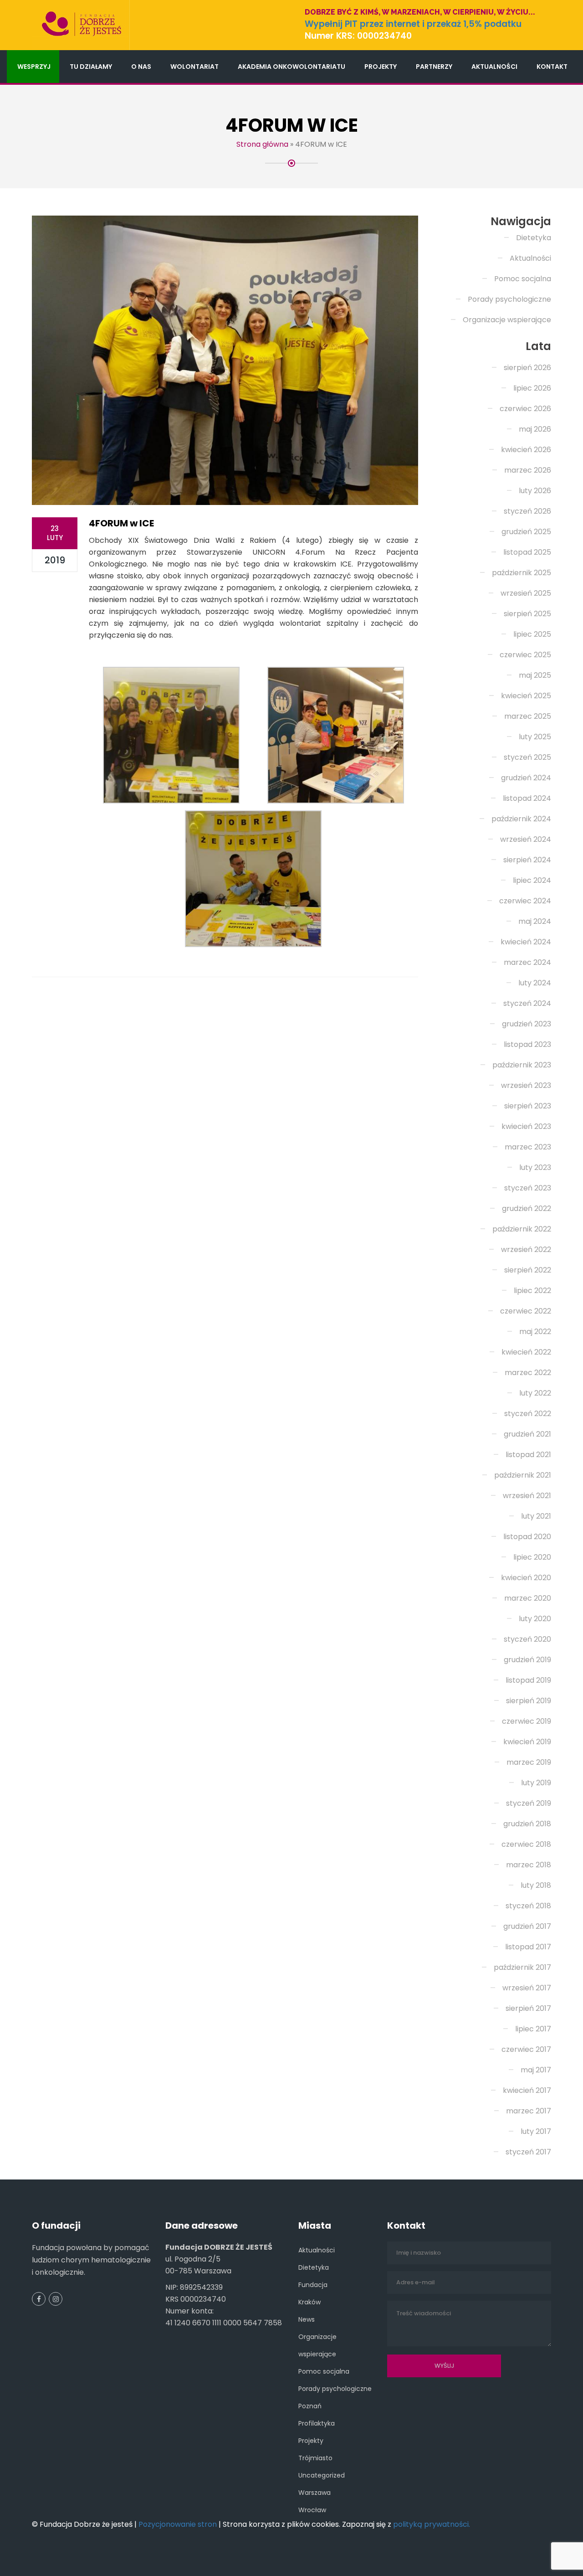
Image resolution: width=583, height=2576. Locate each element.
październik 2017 (522, 1967)
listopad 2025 (527, 552)
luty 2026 (535, 491)
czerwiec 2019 (527, 1721)
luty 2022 (535, 1393)
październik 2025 (522, 573)
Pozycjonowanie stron (178, 2524)
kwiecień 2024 (526, 942)
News (307, 2319)
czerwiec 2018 (526, 1844)
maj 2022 (535, 1332)
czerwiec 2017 (526, 2049)
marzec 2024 (527, 962)
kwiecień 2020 (526, 1578)
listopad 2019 (528, 1680)
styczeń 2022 (528, 1414)
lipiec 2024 (532, 880)
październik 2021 (523, 1475)
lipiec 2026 (532, 388)
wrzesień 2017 (527, 1988)
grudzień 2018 (527, 1824)
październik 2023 (522, 1065)
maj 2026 (535, 429)
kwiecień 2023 (526, 1126)
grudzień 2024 (526, 778)
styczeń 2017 (528, 2152)
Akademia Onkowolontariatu (291, 67)
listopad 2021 (528, 1455)
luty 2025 (535, 737)
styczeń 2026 (527, 511)
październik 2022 (522, 1229)
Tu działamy (91, 67)
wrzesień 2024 (526, 839)
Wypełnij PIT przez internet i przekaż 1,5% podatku (413, 24)
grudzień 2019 (527, 1660)
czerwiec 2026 (525, 409)
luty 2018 (536, 1885)
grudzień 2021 (527, 1434)
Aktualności (494, 67)
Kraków (309, 2302)
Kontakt (552, 67)
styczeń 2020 (527, 1639)
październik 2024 (521, 819)
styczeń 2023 (528, 1188)
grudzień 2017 (527, 1926)
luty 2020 (535, 1619)
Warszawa (315, 2493)
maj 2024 (535, 921)
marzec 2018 (529, 1865)
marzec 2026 (528, 470)
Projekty (381, 67)
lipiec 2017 (533, 2029)
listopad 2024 (527, 798)
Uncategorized (322, 2475)
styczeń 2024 (527, 1003)
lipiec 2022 (532, 1291)
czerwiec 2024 (525, 901)
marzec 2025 (528, 716)
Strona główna (262, 144)
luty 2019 (536, 1783)
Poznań (310, 2406)
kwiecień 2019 (527, 1742)
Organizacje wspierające (507, 320)
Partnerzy (434, 67)
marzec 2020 (528, 1598)
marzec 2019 (529, 1762)
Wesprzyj (34, 67)
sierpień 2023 (528, 1106)
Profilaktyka (317, 2423)
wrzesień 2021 (527, 1496)
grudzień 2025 (526, 532)
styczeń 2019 (529, 1803)
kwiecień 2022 (526, 1352)
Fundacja (313, 2285)
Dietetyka (534, 238)
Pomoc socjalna (523, 279)
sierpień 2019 (529, 1701)
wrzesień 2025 (526, 593)
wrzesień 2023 (526, 1085)
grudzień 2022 (527, 1208)
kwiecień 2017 (527, 2090)
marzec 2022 (528, 1373)
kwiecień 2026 (526, 450)
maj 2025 (535, 675)
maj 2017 (536, 2070)
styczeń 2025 (527, 757)
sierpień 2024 (527, 860)
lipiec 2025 (532, 634)
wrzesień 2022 (526, 1249)
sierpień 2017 (528, 2008)
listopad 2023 (527, 1044)
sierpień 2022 (528, 1270)
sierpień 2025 (527, 614)
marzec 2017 (529, 2111)
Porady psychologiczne (509, 299)
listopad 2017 (528, 1947)
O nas (141, 67)
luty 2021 (536, 1516)
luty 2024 (535, 983)
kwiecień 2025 (526, 696)
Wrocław (312, 2510)
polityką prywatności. (432, 2524)
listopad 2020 (527, 1537)
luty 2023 (535, 1167)
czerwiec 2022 (526, 1311)
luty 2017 (536, 2131)
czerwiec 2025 (525, 655)
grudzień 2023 (527, 1024)
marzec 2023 (528, 1147)
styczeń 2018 (528, 1906)
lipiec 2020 (532, 1557)
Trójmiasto (315, 2458)
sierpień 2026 (527, 368)
